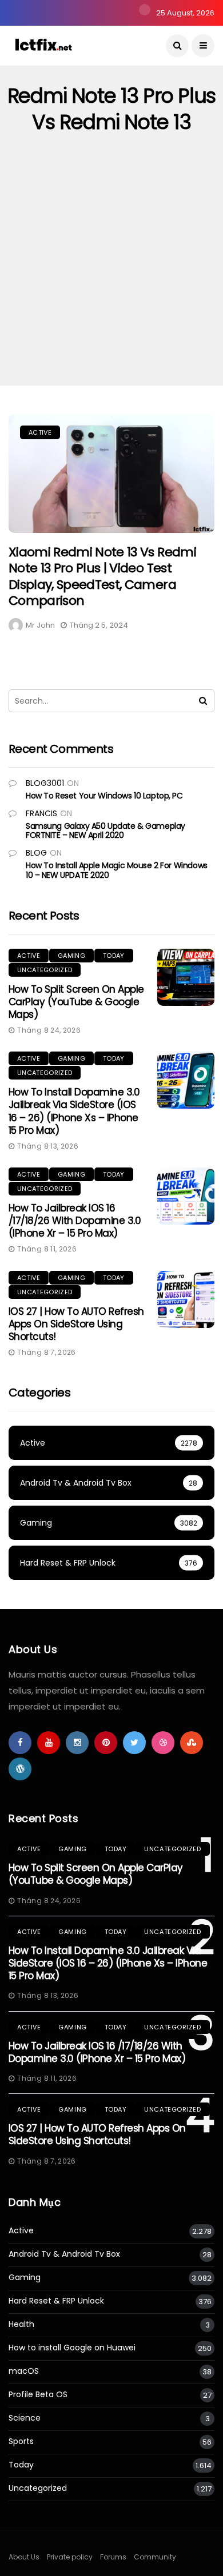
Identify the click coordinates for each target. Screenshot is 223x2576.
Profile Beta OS (38, 2395)
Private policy (70, 2557)
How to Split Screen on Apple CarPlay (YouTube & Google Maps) (76, 1002)
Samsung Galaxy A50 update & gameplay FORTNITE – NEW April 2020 (105, 831)
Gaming (71, 956)
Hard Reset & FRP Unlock (56, 2301)
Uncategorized (45, 970)
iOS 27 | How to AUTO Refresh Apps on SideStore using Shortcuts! (76, 1324)
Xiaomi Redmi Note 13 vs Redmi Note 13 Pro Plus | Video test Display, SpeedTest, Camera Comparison (102, 577)
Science (25, 2418)
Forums (113, 2557)
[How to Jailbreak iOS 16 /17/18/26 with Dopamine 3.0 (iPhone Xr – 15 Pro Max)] (186, 1196)
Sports (21, 2441)
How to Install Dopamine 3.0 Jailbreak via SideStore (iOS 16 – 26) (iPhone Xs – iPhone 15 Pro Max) (74, 1111)
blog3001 (45, 783)
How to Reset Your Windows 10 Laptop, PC (104, 796)
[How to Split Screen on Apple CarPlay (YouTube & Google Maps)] (186, 977)
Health (21, 2324)
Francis (41, 813)
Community (155, 2557)
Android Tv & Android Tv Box (64, 2254)
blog (36, 853)
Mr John (40, 625)
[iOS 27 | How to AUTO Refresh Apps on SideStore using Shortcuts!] (186, 1299)
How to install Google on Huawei (72, 2348)
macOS (24, 2371)
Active (40, 432)
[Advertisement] (111, 268)
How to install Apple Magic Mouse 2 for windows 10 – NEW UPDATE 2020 (117, 870)
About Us (24, 2557)
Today (114, 956)
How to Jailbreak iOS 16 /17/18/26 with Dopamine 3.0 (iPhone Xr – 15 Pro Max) (75, 1221)
